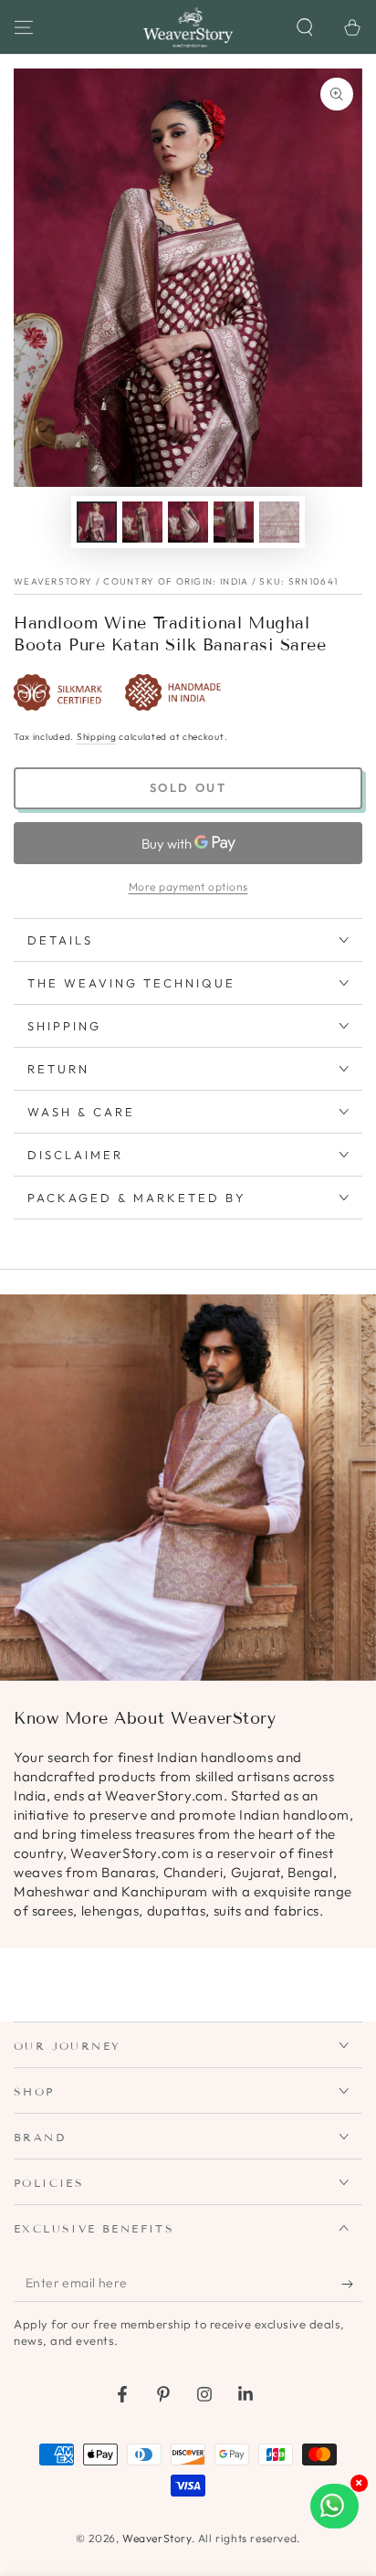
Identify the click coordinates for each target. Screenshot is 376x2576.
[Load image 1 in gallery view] (97, 522)
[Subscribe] (352, 2284)
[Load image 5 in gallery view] (279, 522)
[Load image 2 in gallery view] (142, 522)
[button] (305, 27)
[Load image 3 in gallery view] (188, 522)
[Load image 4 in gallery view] (234, 522)
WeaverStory (157, 2538)
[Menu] (24, 27)
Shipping (97, 737)
